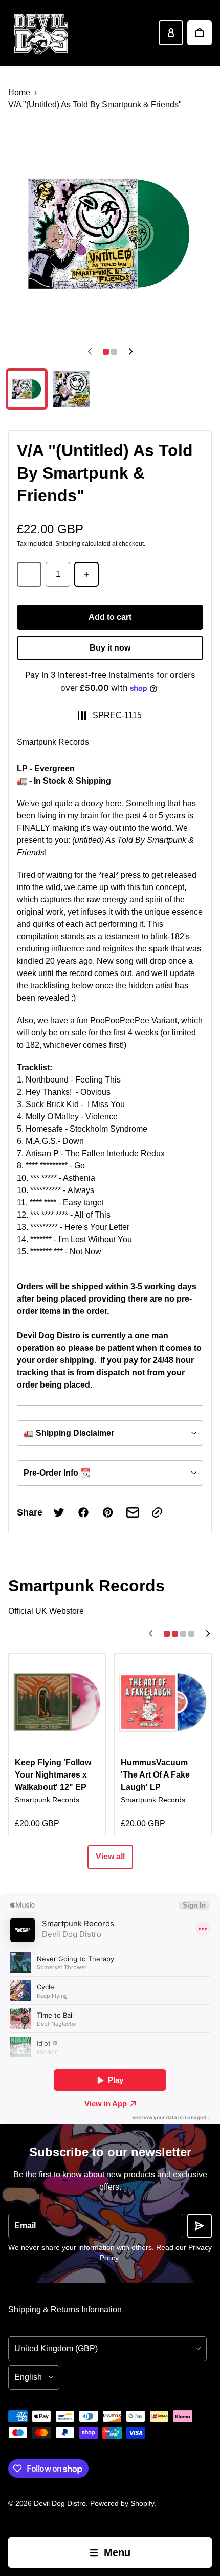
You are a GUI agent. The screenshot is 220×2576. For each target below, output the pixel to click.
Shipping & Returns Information (65, 2310)
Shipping (68, 544)
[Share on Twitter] (59, 1512)
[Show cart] (200, 33)
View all (110, 1857)
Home (19, 92)
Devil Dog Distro (60, 2503)
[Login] (171, 33)
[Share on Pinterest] (108, 1512)
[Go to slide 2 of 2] (72, 389)
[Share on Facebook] (83, 1512)
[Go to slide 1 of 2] (27, 389)
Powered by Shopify (122, 2503)
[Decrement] (29, 574)
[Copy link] (157, 1512)
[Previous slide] (90, 352)
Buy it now (110, 648)
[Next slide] (130, 352)
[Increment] (86, 574)
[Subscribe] (200, 2226)
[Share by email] (133, 1512)
